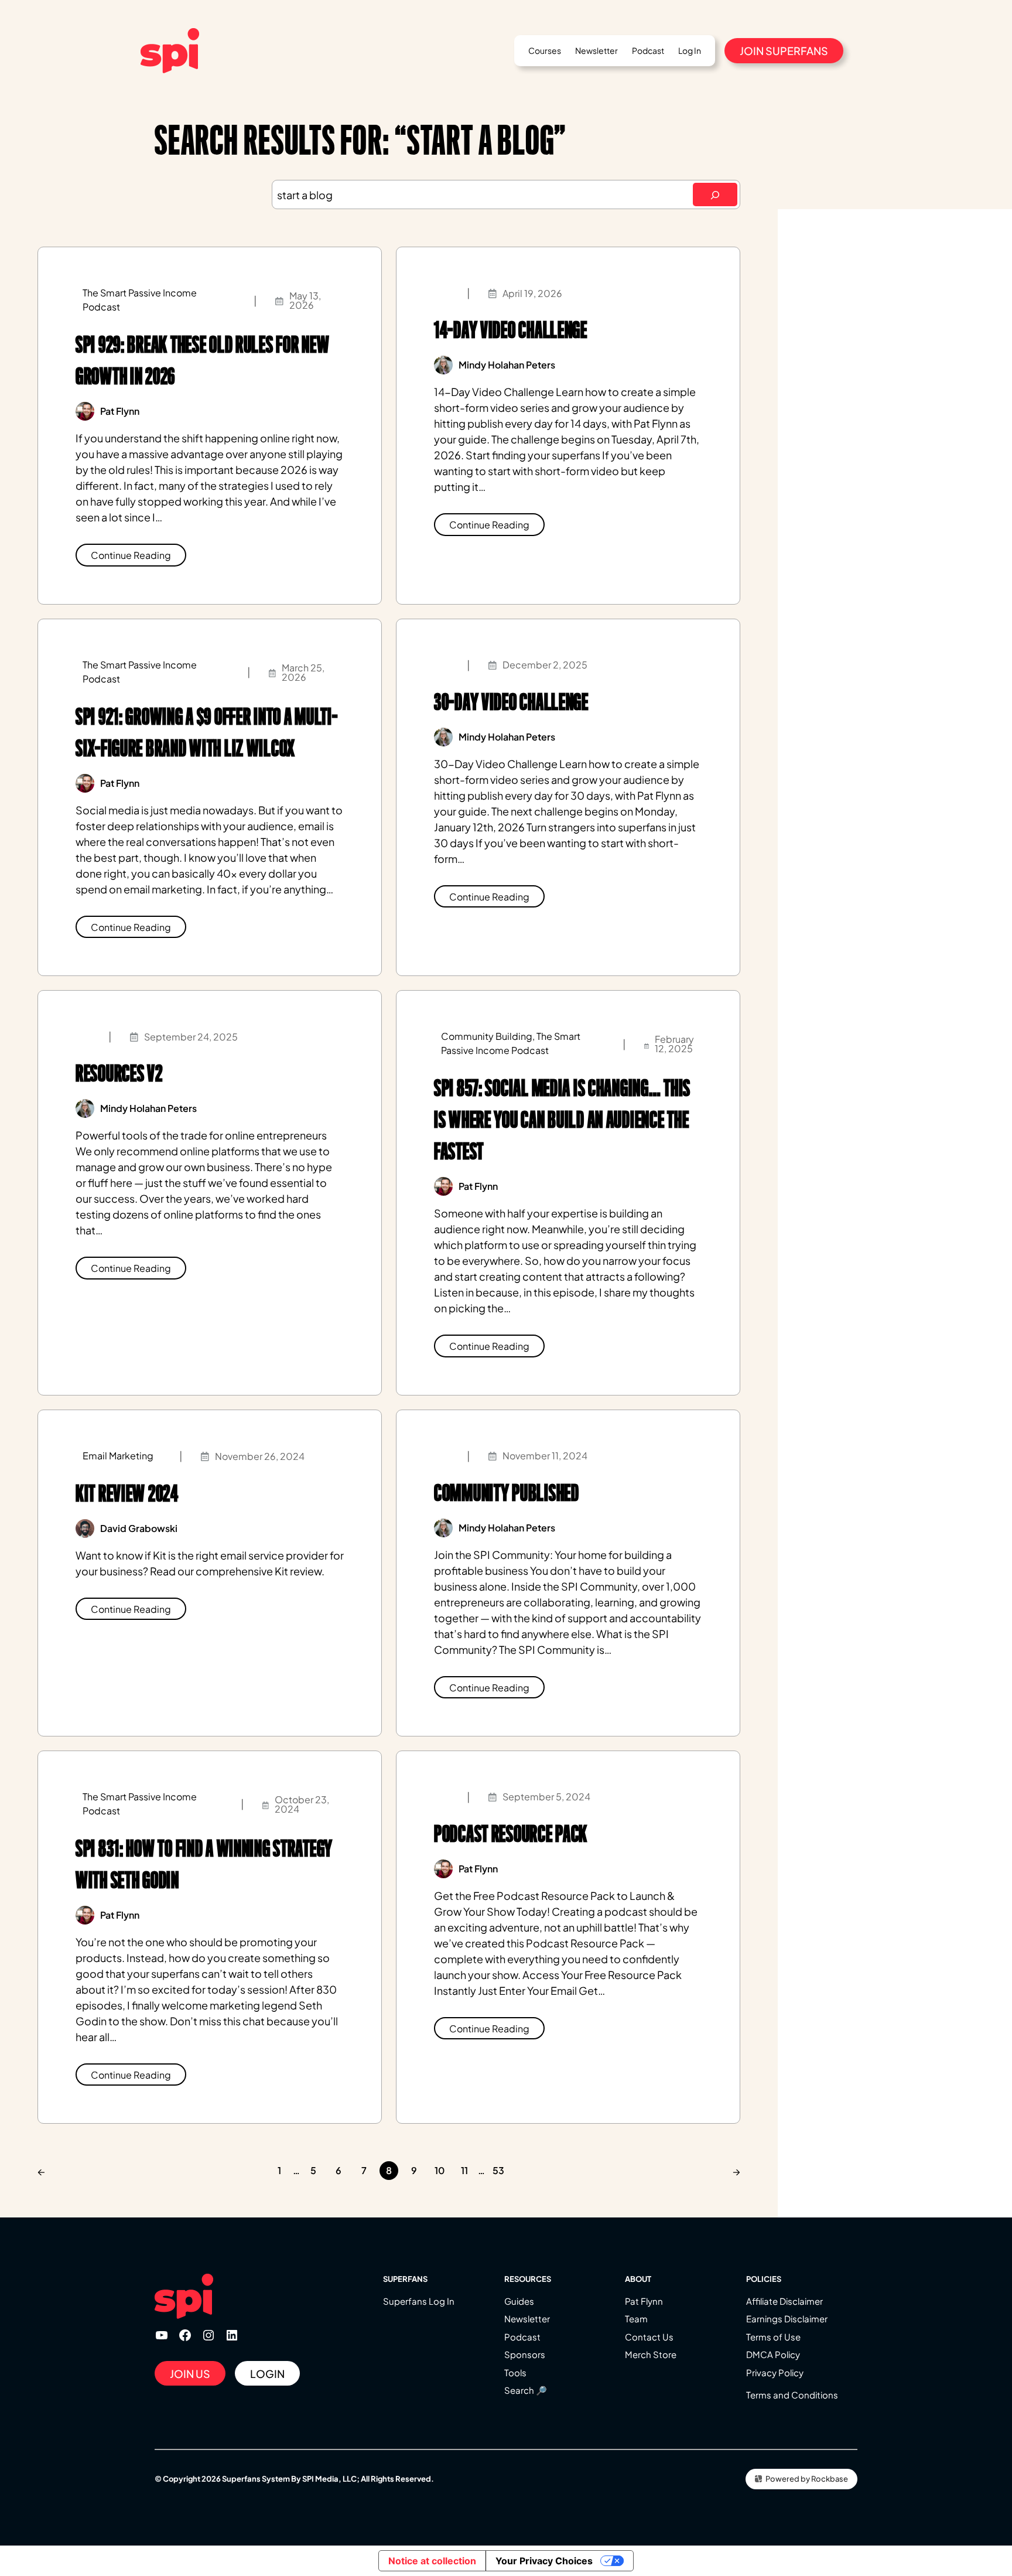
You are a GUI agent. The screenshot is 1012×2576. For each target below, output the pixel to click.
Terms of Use (773, 2337)
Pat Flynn (644, 2301)
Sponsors (525, 2354)
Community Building (487, 1036)
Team (636, 2319)
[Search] (715, 195)
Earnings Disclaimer (787, 2319)
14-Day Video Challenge (511, 330)
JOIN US (190, 2374)
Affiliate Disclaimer (784, 2301)
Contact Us (649, 2337)
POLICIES (764, 2279)
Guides (519, 2301)
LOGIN (267, 2374)
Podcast (522, 2337)
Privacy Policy (775, 2372)
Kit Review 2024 (127, 1494)
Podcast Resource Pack (511, 1834)
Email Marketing (118, 1456)
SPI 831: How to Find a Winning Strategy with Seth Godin (204, 1864)
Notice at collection (432, 2561)
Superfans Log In (419, 2301)
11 (464, 2170)
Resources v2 (119, 1074)
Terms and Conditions (792, 2395)
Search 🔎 (526, 2390)
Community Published (507, 1493)
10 (440, 2170)
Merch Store (651, 2354)
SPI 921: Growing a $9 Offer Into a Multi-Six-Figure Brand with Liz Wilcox (207, 733)
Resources (528, 2279)
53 (498, 2170)
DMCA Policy (773, 2354)
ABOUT (638, 2279)
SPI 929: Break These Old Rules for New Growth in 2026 (202, 361)
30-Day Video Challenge (511, 702)
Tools (515, 2372)
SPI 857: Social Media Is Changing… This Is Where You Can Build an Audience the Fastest (562, 1120)
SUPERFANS (405, 2279)
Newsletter (527, 2319)
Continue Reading (131, 555)
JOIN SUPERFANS (784, 51)
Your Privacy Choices (544, 2561)
